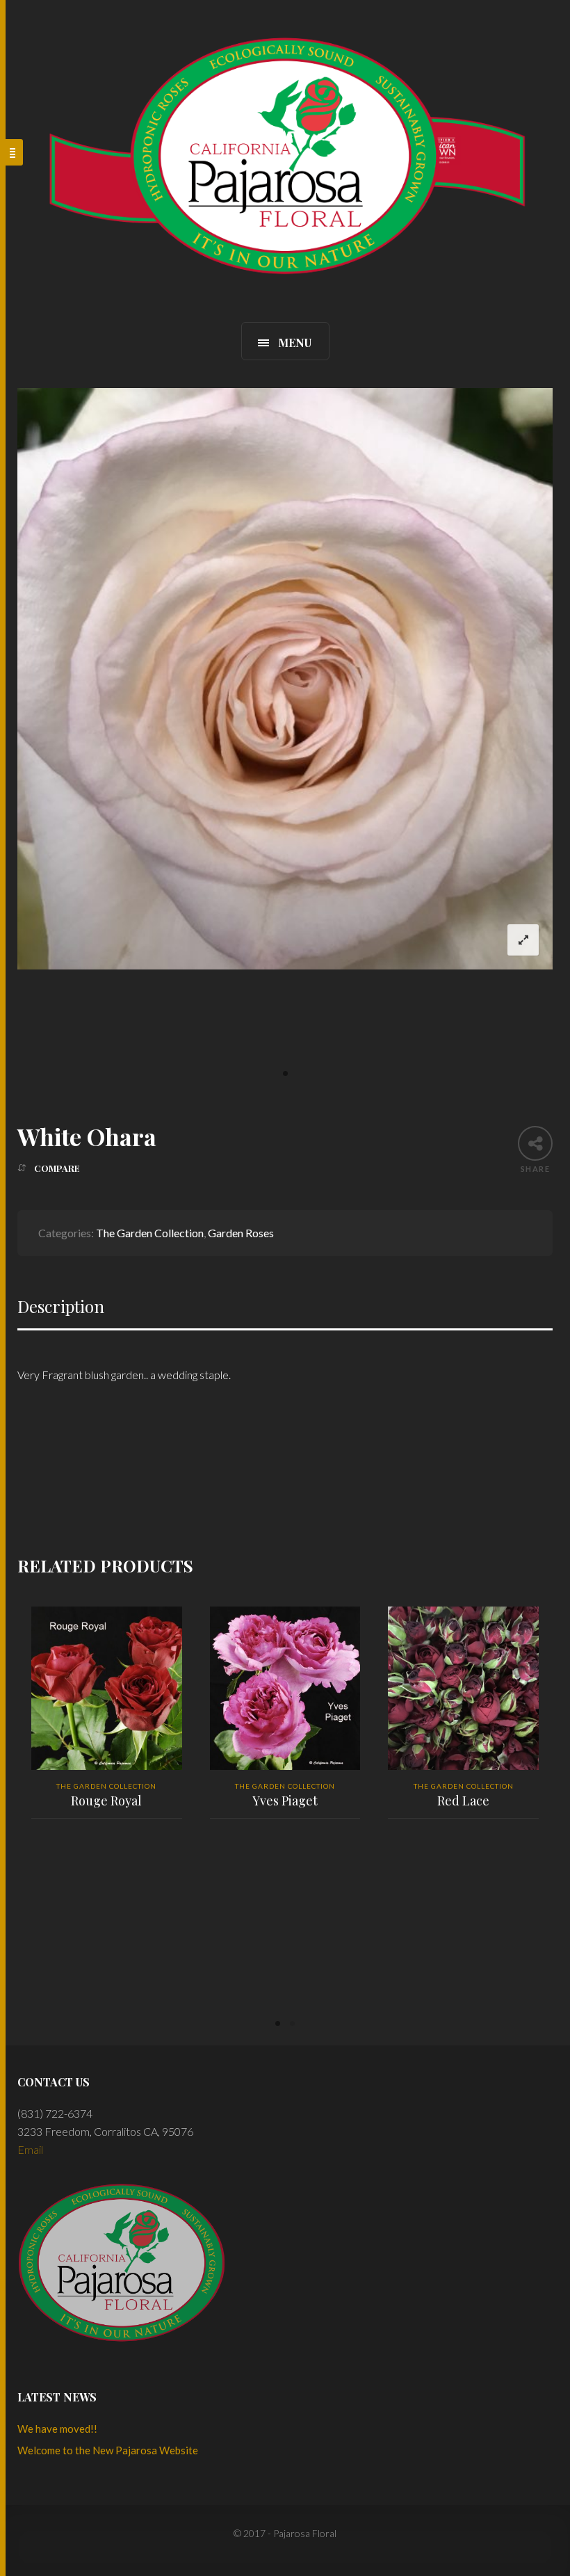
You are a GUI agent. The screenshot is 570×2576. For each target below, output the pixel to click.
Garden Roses (241, 1233)
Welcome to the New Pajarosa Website (108, 2450)
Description (61, 1306)
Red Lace (463, 1801)
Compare (57, 1168)
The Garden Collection (150, 1233)
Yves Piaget (285, 1801)
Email (30, 2149)
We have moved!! (57, 2429)
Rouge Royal (106, 1801)
